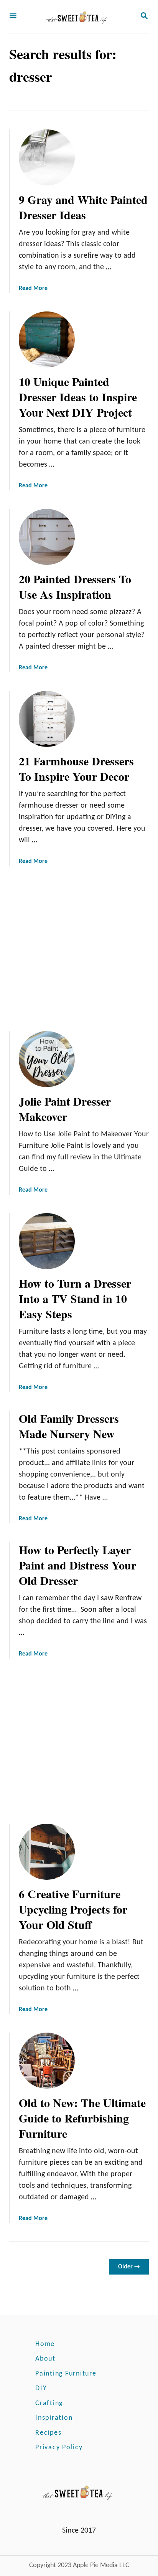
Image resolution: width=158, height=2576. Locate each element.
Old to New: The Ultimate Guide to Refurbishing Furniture (82, 2118)
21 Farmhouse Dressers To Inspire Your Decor (76, 768)
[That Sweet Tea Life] (78, 17)
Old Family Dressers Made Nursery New (69, 1426)
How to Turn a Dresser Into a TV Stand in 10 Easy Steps (75, 1298)
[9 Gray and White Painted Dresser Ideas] (47, 157)
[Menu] (13, 17)
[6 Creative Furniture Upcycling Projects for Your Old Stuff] (47, 1852)
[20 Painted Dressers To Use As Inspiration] (47, 537)
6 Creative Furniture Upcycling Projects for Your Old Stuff (73, 1909)
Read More (33, 288)
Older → (129, 2267)
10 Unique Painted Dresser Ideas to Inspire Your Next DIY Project (78, 397)
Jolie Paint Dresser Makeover (65, 1109)
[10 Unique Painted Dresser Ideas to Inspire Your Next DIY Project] (47, 339)
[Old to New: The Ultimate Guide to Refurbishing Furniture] (47, 2061)
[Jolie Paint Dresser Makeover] (47, 1059)
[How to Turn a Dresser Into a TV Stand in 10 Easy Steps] (47, 1241)
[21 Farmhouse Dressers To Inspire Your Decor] (47, 719)
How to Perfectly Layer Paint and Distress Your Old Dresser (77, 1565)
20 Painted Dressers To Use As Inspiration (75, 586)
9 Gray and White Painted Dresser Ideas (83, 207)
